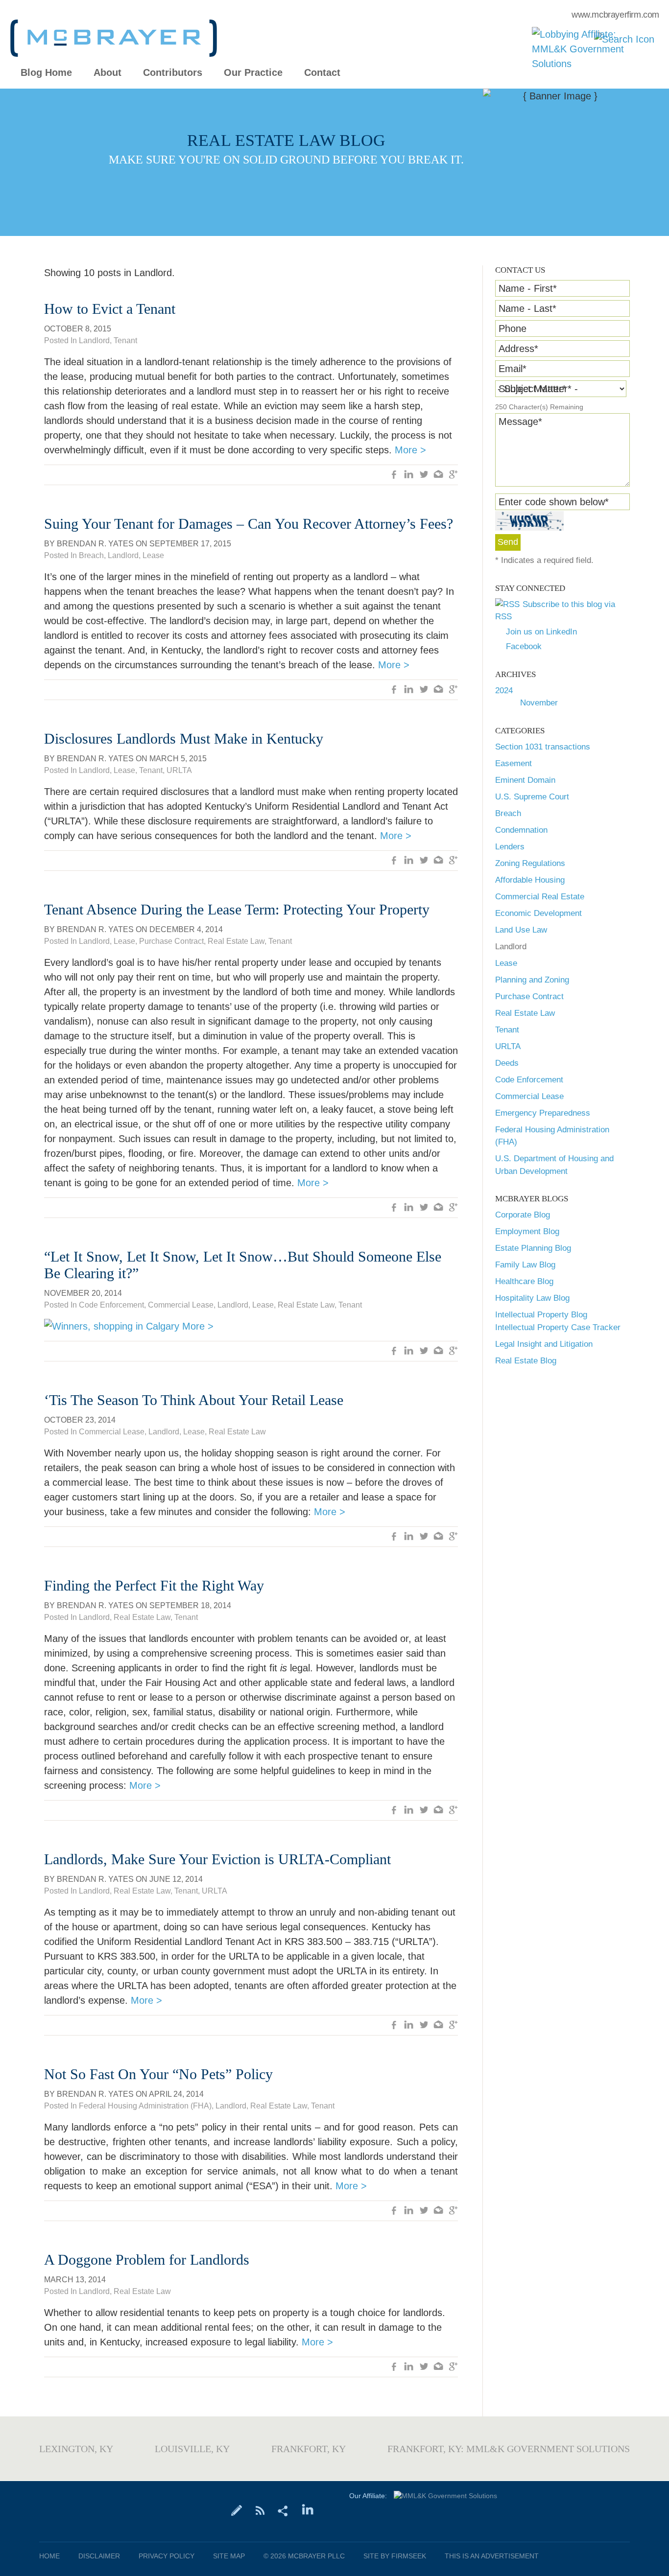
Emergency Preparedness (543, 1113)
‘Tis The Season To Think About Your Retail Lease (194, 1400)
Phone (513, 328)
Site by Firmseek (395, 2556)
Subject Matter (532, 389)
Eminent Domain (525, 780)
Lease (506, 963)
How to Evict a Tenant (110, 309)
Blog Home (46, 73)
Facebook (524, 646)
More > (410, 450)
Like (394, 475)
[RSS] (260, 2510)
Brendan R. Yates (95, 544)
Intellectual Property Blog (541, 1315)
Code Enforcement (529, 1080)
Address (518, 349)
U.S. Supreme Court (532, 797)
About (108, 73)
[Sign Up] (237, 2510)
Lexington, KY (76, 2449)
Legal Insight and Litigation (544, 1344)
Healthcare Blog (524, 1281)
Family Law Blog (525, 1265)
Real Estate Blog (526, 1361)
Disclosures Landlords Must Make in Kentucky (184, 738)
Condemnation (521, 830)
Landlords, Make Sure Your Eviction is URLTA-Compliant (217, 1859)
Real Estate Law (525, 1013)
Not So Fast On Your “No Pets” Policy (158, 2074)
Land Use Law (521, 930)
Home (49, 2556)
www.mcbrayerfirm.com (615, 15)
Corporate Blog (523, 1215)
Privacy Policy (167, 2556)
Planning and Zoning (532, 980)
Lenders (510, 847)
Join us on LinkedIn (541, 632)
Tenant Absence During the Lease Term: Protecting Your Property (237, 909)
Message (520, 422)
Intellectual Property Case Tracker (558, 1327)
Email (513, 369)
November (539, 703)
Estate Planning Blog (533, 1248)
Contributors (173, 73)
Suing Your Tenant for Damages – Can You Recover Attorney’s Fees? (249, 524)
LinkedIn (409, 475)
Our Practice (253, 73)
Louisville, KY (192, 2449)
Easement (514, 763)
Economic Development (538, 913)
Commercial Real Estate (540, 897)
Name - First (528, 288)
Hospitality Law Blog (532, 1298)
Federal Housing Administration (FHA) (145, 2106)
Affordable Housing (530, 880)
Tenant (507, 1030)
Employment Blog (527, 1231)
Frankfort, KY (309, 2449)
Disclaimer (99, 2556)
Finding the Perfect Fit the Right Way (154, 1585)
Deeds (507, 1063)
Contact (322, 73)
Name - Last (527, 308)
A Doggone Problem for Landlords (147, 2260)
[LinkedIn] (308, 2510)
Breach (508, 813)
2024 (504, 691)
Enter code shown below (554, 502)
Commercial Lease (529, 1096)
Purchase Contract (529, 996)
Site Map (229, 2556)
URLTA (508, 1046)
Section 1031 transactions (543, 747)
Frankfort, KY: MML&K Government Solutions (509, 2449)
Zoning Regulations (530, 863)
